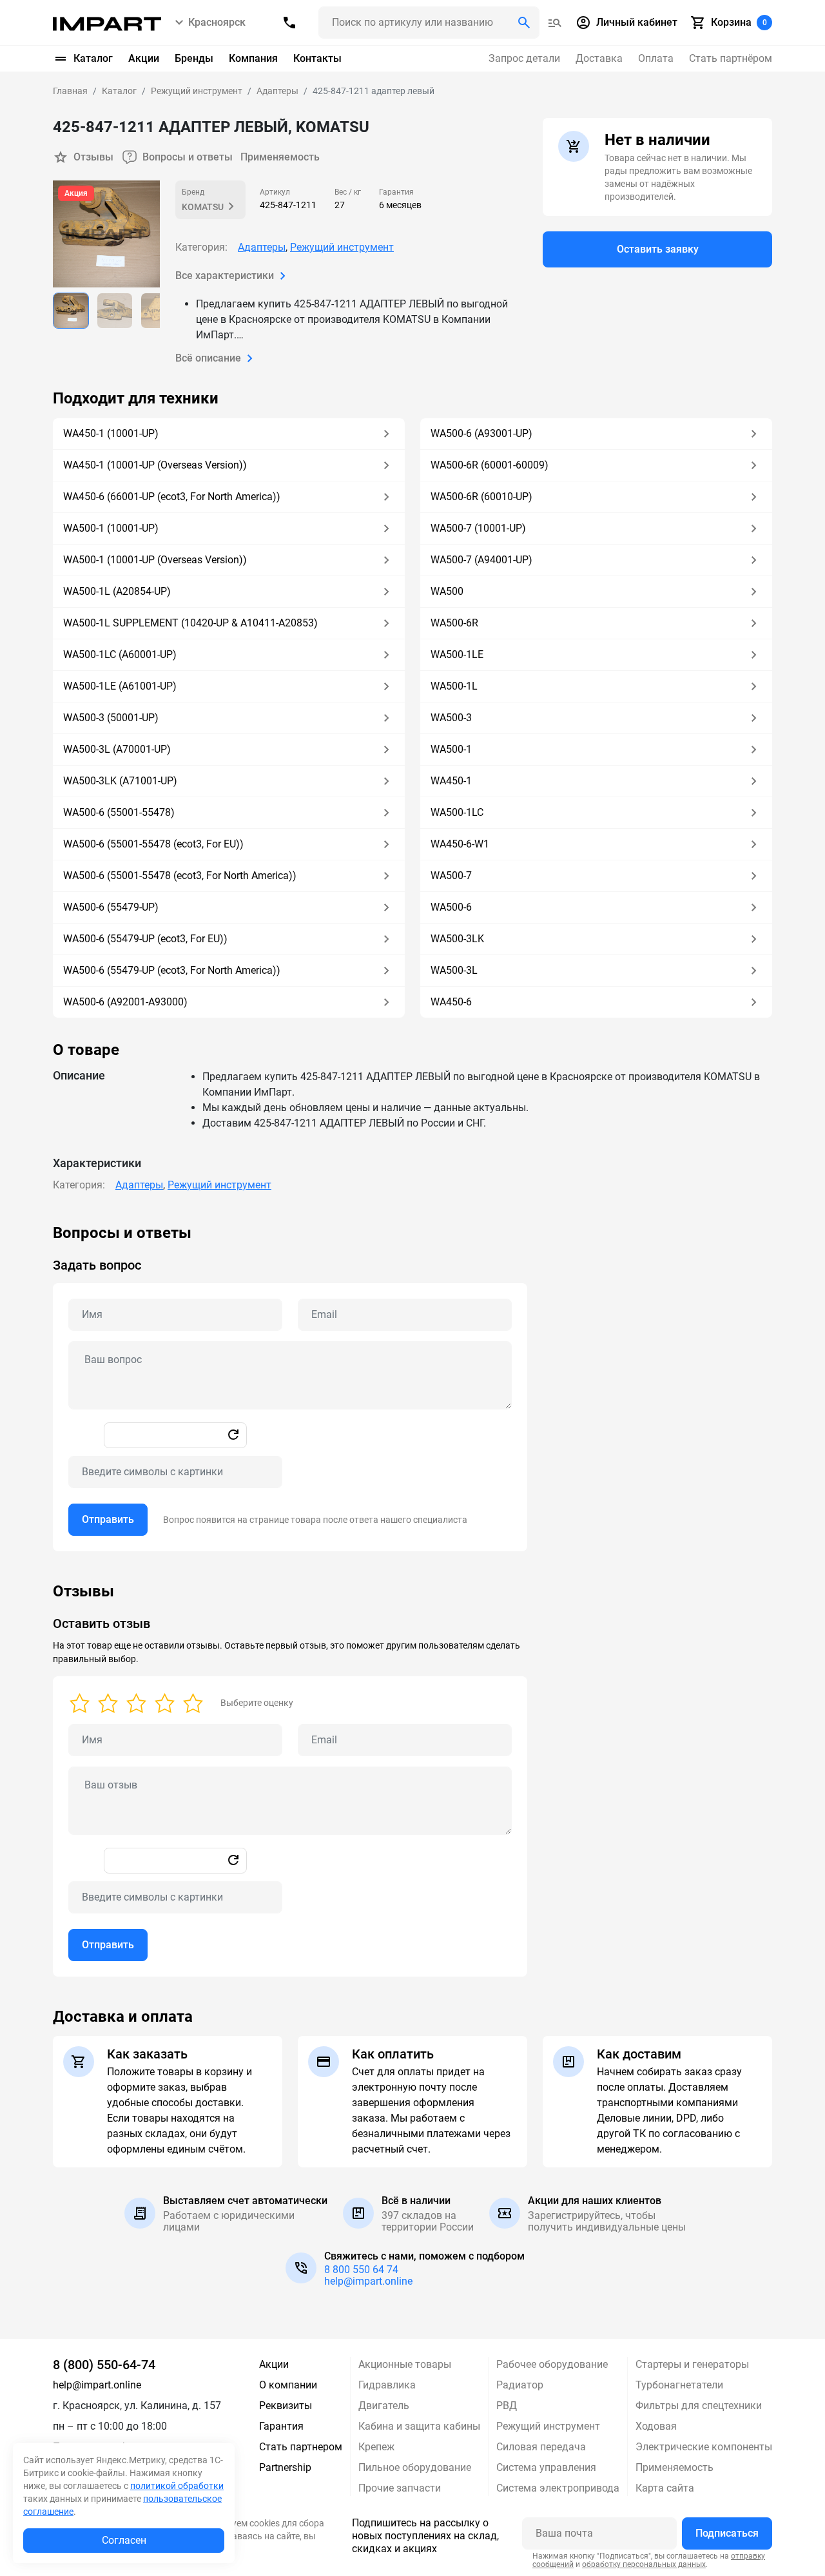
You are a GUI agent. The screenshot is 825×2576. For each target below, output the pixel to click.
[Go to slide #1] (71, 311)
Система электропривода (558, 2488)
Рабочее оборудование (552, 2364)
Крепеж (376, 2447)
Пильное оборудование (415, 2467)
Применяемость (280, 157)
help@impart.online (368, 2281)
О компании (288, 2385)
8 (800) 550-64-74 (104, 2365)
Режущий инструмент (342, 247)
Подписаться (727, 2533)
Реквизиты (286, 2406)
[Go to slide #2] (115, 311)
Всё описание (208, 358)
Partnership (285, 2467)
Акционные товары (405, 2364)
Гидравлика (387, 2385)
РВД (507, 2406)
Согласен (124, 2540)
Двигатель (384, 2406)
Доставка (599, 58)
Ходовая (656, 2426)
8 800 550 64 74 (361, 2270)
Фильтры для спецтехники (699, 2406)
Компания (253, 58)
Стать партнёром (731, 58)
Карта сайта (665, 2488)
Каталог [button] (93, 58)
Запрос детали (524, 58)
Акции (144, 58)
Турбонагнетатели (679, 2385)
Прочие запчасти (400, 2488)
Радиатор (520, 2385)
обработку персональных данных (644, 2564)
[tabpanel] (412, 1388)
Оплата (656, 58)
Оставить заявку (658, 249)
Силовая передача (541, 2447)
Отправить (108, 1519)
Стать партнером (301, 2447)
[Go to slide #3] (159, 311)
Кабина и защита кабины (419, 2426)
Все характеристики (225, 276)
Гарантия (281, 2426)
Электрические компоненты (704, 2447)
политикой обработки (177, 2486)
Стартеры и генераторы (692, 2364)
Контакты (317, 58)
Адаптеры (262, 247)
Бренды (194, 58)
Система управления (546, 2467)
